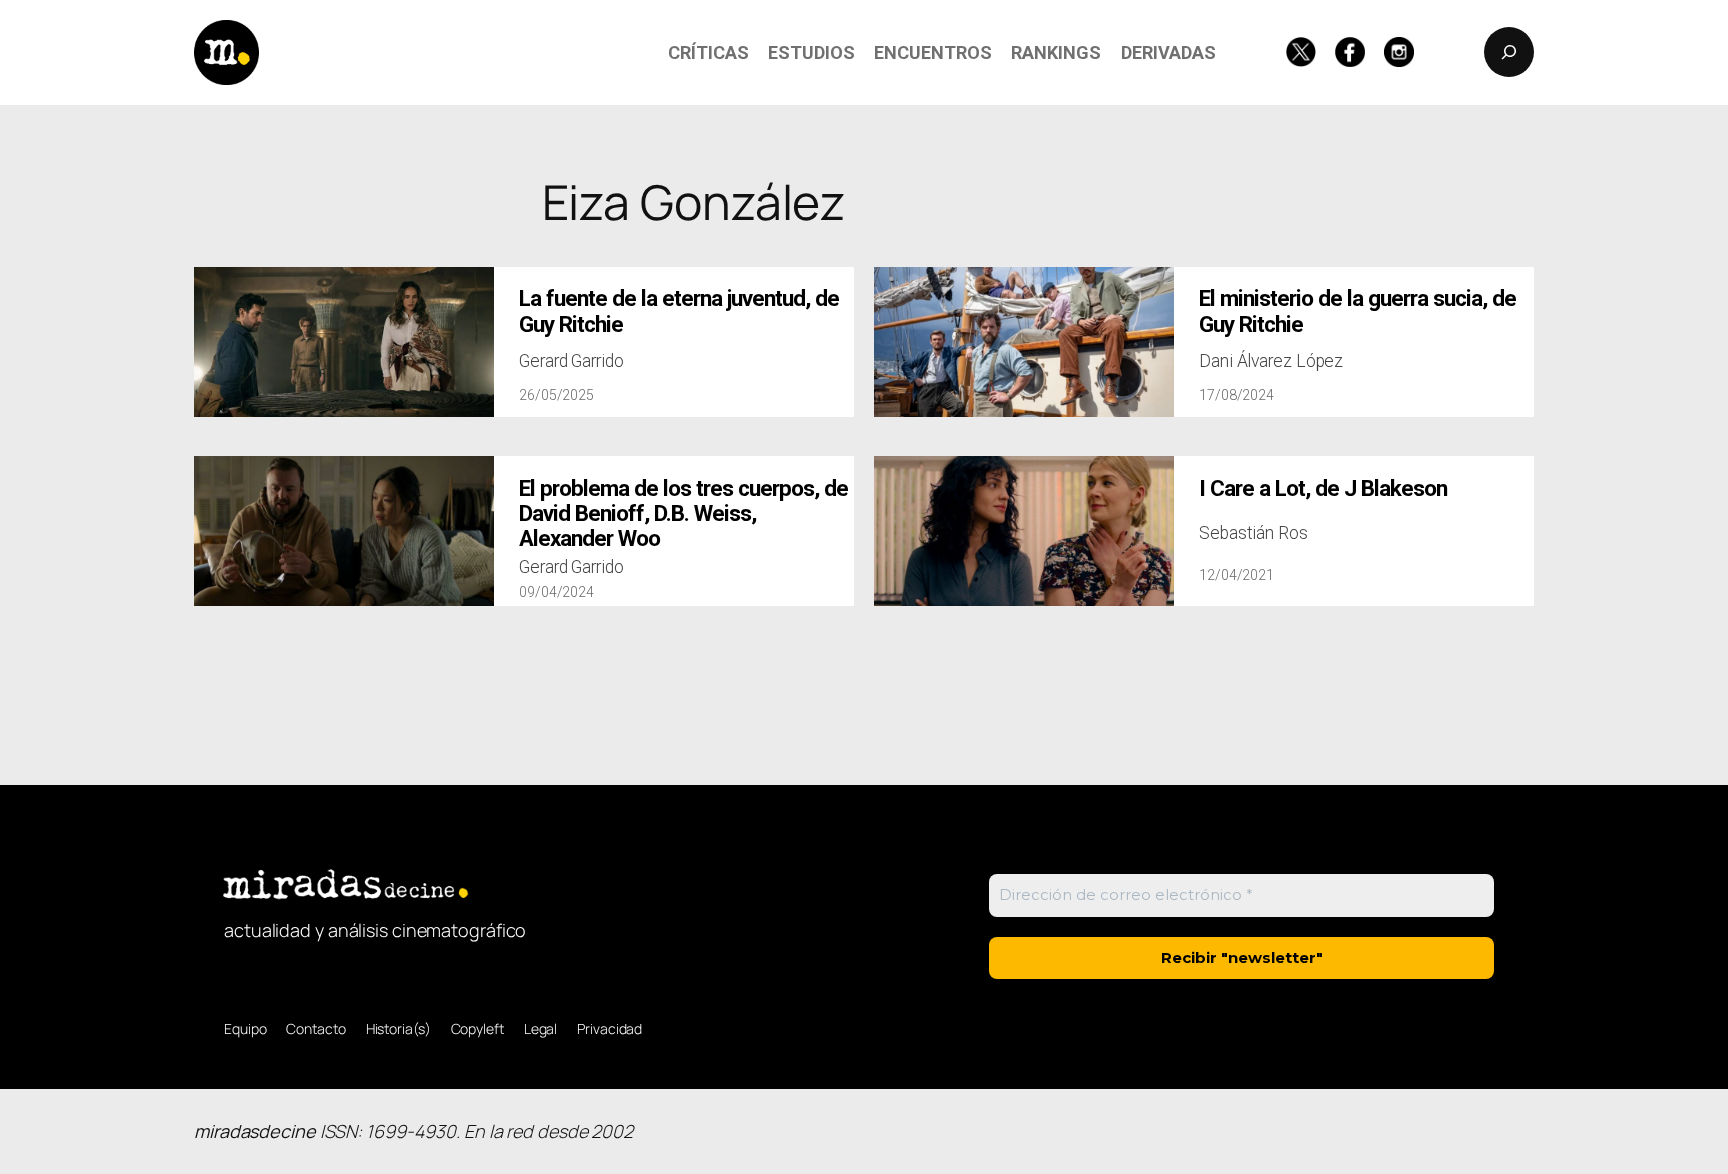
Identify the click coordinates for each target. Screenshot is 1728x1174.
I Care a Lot (1323, 488)
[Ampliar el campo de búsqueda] (1509, 52)
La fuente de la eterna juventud (679, 311)
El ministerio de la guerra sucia (1357, 311)
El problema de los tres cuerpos (683, 513)
